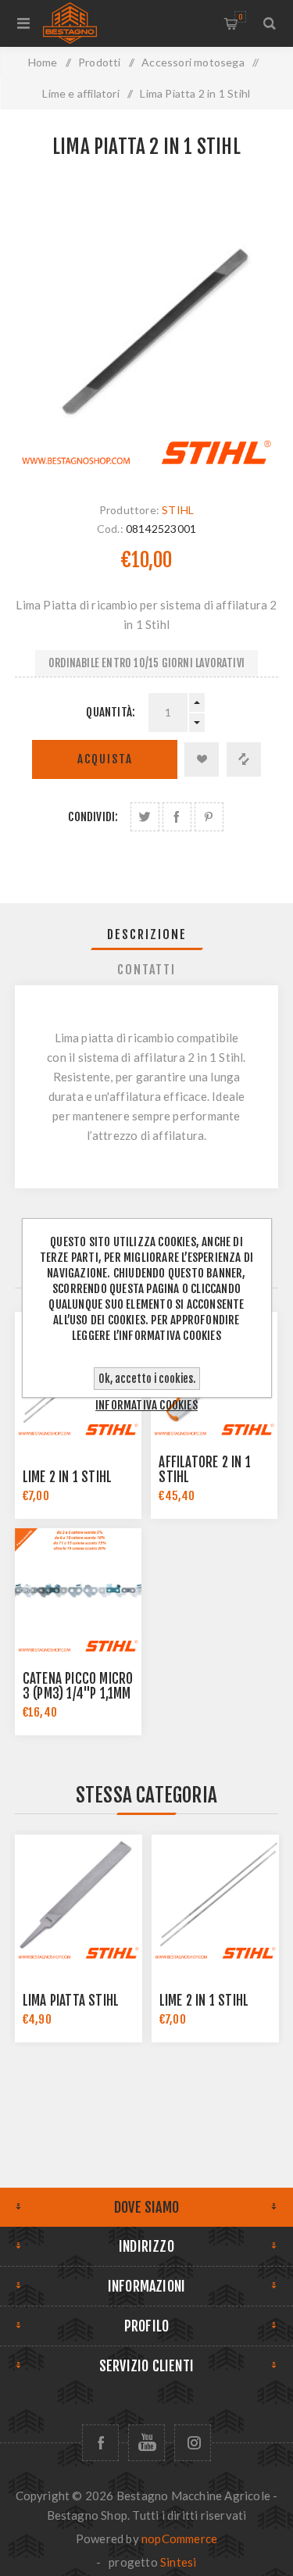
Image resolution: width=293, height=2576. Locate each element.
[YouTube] (146, 2443)
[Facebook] (100, 2443)
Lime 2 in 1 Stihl (67, 1477)
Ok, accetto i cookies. (147, 1379)
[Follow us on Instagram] (193, 2443)
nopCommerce (179, 2538)
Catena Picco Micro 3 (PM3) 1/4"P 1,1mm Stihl (78, 1694)
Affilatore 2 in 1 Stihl (204, 1470)
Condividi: (93, 817)
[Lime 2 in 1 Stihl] (215, 1898)
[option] (79, 1938)
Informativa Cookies (146, 1405)
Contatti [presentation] (146, 970)
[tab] (147, 934)
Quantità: (111, 712)
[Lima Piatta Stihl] (79, 1898)
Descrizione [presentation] (147, 934)
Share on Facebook (177, 817)
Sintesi (178, 2562)
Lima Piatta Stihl (71, 2001)
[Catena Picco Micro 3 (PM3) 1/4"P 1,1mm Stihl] (78, 1592)
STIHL (178, 510)
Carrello (240, 17)
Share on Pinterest (209, 817)
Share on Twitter (145, 817)
